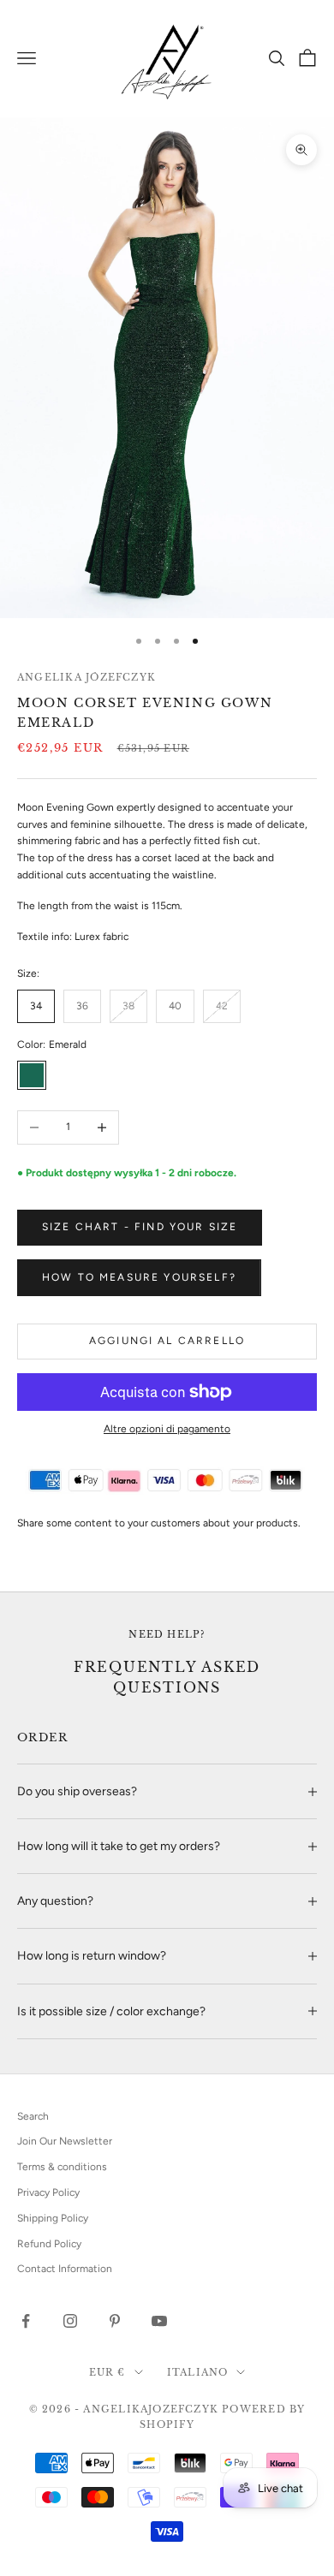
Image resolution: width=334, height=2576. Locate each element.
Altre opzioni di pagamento (167, 1429)
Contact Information (65, 2269)
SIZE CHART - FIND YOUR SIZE (140, 1227)
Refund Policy (49, 2244)
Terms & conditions (62, 2167)
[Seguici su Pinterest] (115, 2321)
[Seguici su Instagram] (70, 2321)
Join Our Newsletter (65, 2141)
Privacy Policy (48, 2192)
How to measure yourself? (139, 1277)
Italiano (198, 2372)
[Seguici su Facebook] (26, 2321)
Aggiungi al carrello (167, 1341)
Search (33, 2116)
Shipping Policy (53, 2218)
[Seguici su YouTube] (159, 2321)
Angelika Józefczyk (86, 677)
